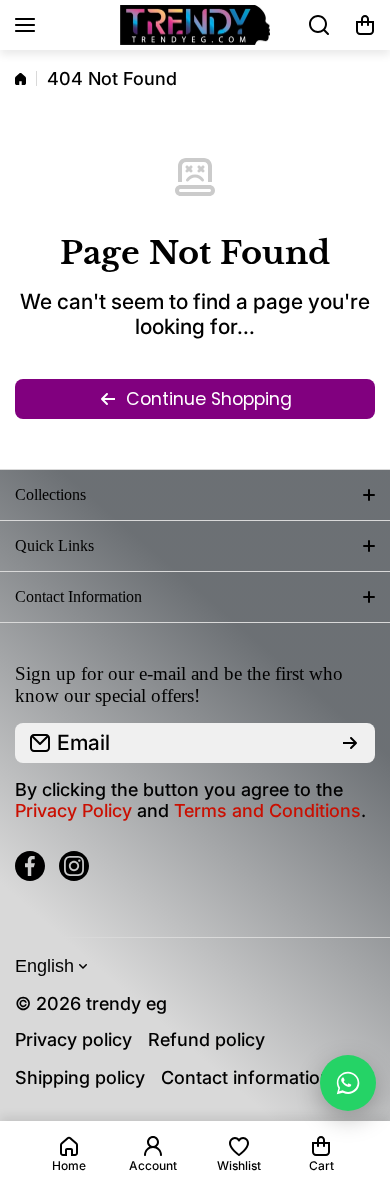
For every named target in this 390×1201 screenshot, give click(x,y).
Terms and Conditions (267, 810)
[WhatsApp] (348, 1083)
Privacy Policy (73, 810)
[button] (365, 25)
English (44, 966)
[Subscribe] (350, 743)
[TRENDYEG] (195, 25)
